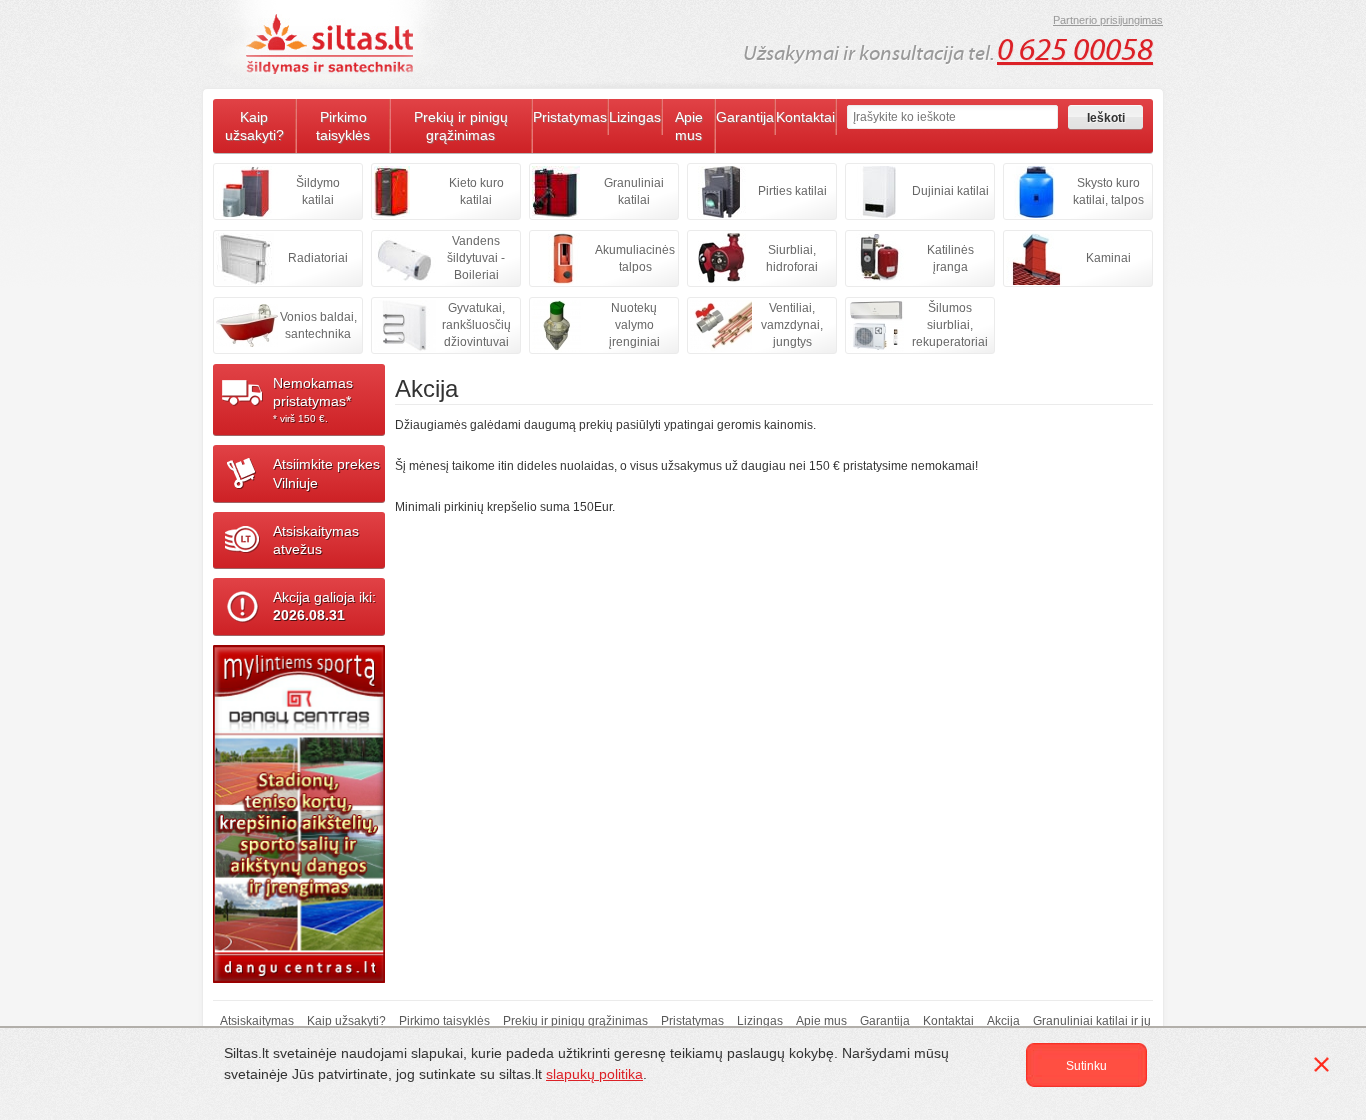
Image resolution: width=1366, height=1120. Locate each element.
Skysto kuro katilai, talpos (1108, 191)
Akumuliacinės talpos (635, 258)
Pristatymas (570, 117)
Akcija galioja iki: (324, 606)
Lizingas (635, 117)
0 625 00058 (1075, 50)
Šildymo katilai (318, 191)
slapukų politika (594, 1074)
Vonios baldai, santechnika (318, 325)
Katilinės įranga (950, 258)
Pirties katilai (792, 191)
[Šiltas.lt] (333, 44)
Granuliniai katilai (634, 191)
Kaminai (1108, 258)
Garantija (745, 117)
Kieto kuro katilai (476, 191)
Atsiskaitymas (257, 1021)
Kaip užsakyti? (254, 126)
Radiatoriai (318, 258)
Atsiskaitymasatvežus (316, 540)
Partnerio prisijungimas (1108, 20)
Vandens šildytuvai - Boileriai (476, 258)
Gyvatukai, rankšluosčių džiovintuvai (476, 325)
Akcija (1003, 1021)
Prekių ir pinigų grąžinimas (461, 126)
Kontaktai (805, 117)
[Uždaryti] (1325, 1068)
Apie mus (689, 126)
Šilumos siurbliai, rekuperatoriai (950, 325)
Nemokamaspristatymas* (313, 399)
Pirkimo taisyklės (343, 126)
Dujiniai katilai (950, 191)
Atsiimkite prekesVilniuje (326, 473)
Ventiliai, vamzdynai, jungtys (792, 325)
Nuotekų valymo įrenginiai (634, 325)
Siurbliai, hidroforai (792, 258)
